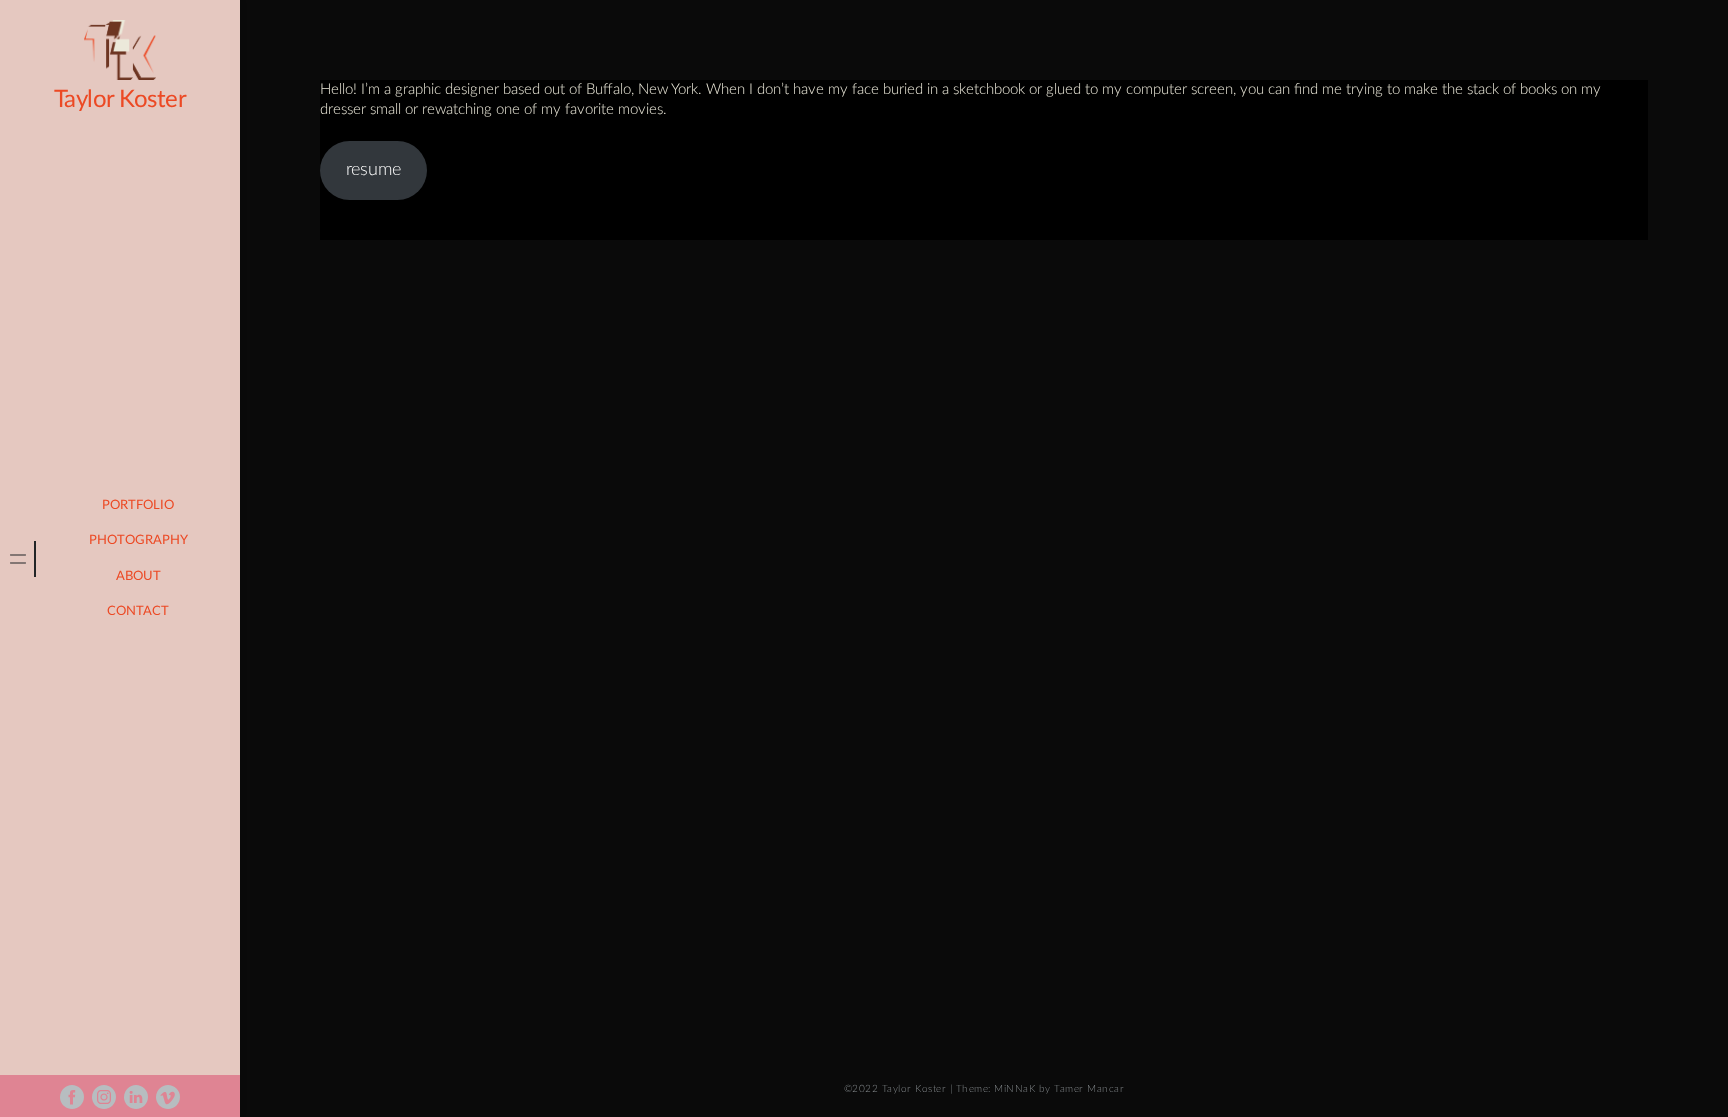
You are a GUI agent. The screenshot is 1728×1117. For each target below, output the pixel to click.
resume (373, 170)
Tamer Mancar (1089, 1089)
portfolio (138, 505)
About (138, 576)
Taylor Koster (120, 100)
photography (138, 540)
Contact (138, 611)
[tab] (18, 559)
